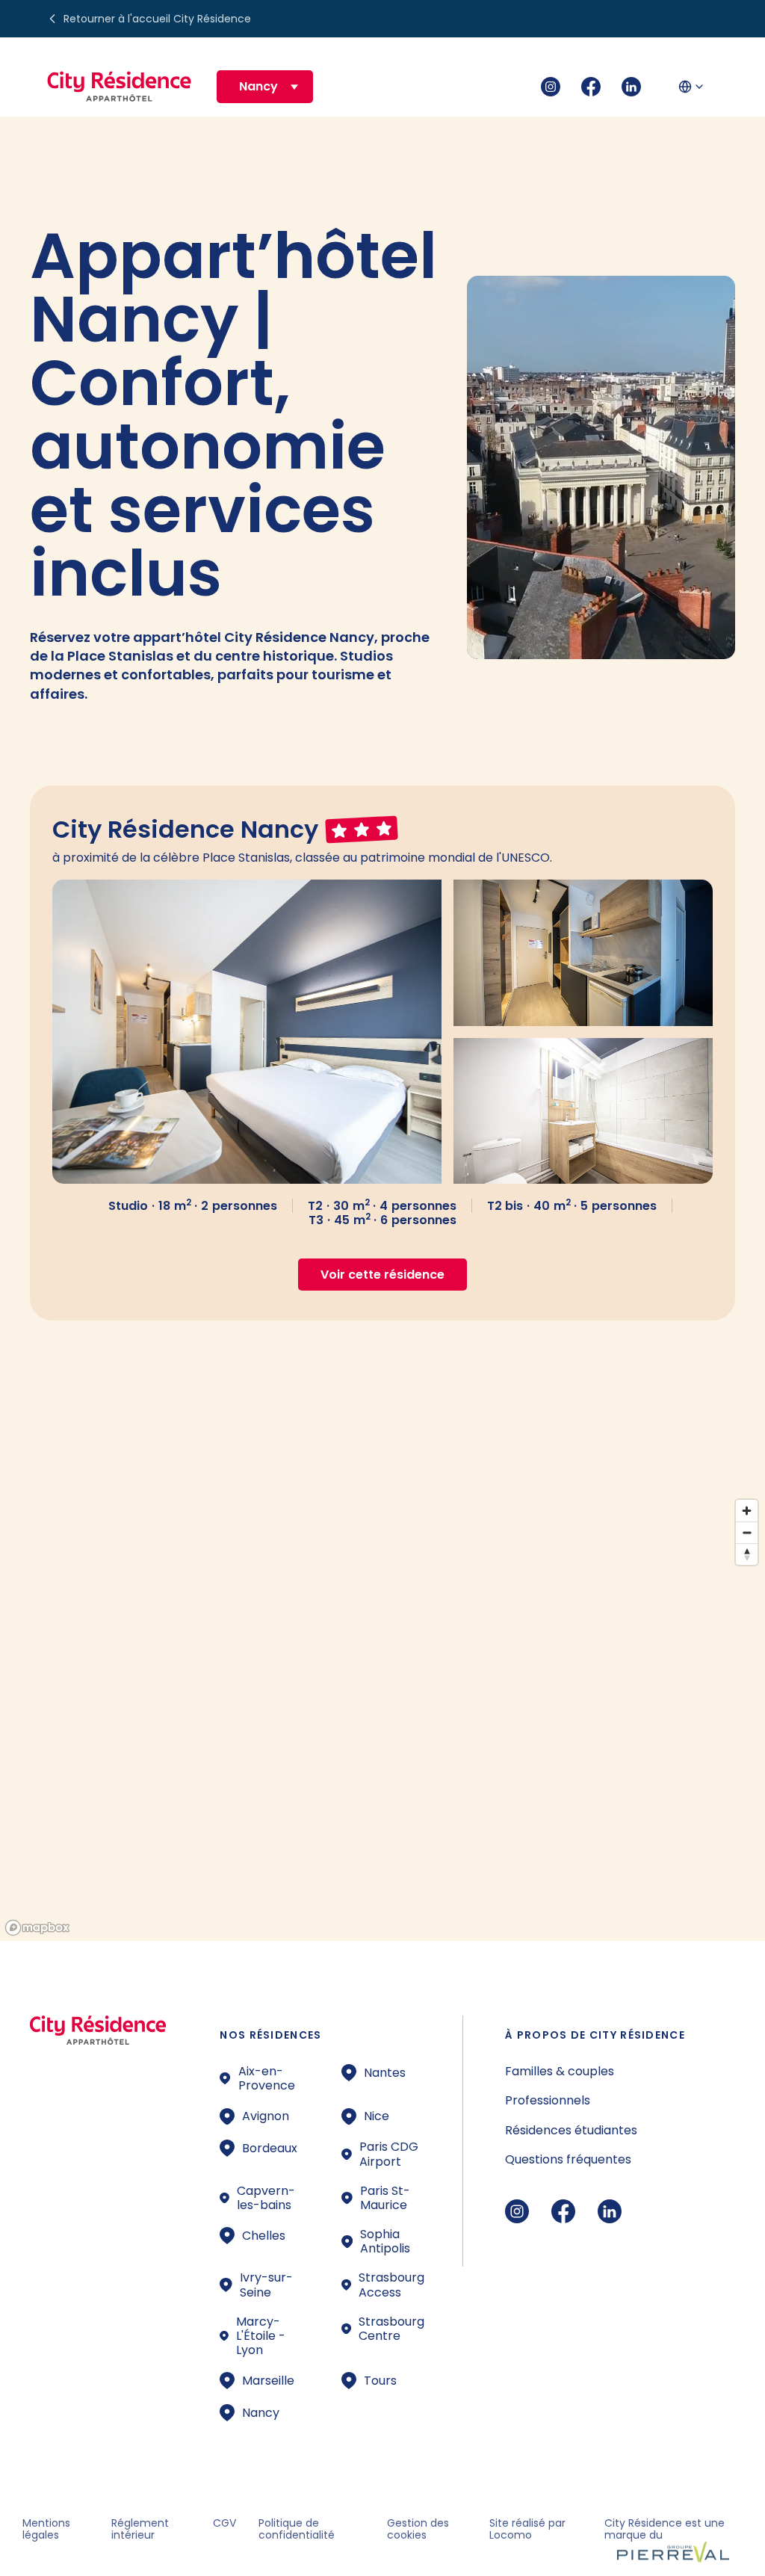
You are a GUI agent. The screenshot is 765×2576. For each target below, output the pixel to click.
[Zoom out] (747, 1532)
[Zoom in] (747, 1511)
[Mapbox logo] (37, 1928)
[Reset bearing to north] (747, 1554)
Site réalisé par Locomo (527, 2529)
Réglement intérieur (140, 2529)
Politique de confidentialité (297, 2529)
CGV (224, 2523)
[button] (265, 86)
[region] (382, 1717)
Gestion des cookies (418, 2529)
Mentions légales (46, 2529)
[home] (120, 87)
